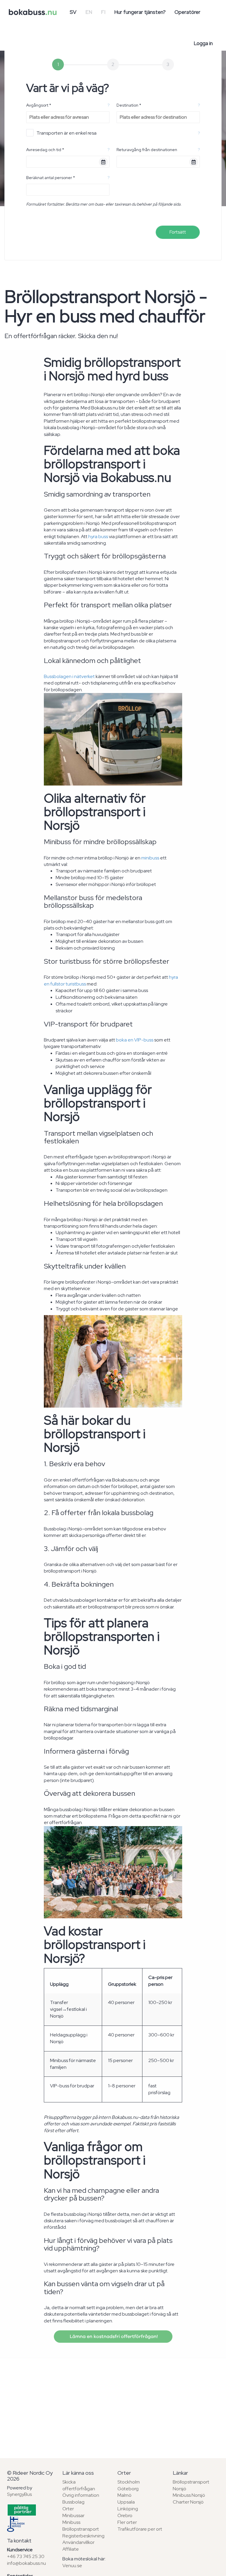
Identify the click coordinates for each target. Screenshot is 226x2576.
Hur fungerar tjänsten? (140, 12)
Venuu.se (72, 2566)
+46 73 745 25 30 (26, 2556)
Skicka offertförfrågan (79, 2485)
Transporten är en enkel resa (67, 133)
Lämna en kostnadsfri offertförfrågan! (113, 2337)
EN (89, 12)
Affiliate (71, 2549)
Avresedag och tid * (45, 150)
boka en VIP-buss (135, 1040)
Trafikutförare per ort (140, 2529)
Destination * (129, 105)
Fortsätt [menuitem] (178, 232)
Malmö (124, 2495)
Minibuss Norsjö (189, 2495)
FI (103, 12)
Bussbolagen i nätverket (69, 676)
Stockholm (129, 2482)
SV (73, 12)
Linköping (128, 2509)
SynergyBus (19, 2494)
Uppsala (126, 2502)
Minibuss (71, 2522)
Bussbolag (73, 2502)
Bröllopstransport (81, 2529)
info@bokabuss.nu (26, 2563)
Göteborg (128, 2489)
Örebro (125, 2515)
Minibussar (73, 2515)
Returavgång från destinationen (147, 150)
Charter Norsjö (188, 2502)
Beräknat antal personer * (51, 178)
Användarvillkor (78, 2542)
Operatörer (187, 12)
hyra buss (98, 536)
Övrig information (81, 2495)
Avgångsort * (39, 105)
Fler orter (127, 2522)
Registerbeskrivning (83, 2536)
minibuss (150, 858)
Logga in (203, 43)
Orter (68, 2509)
